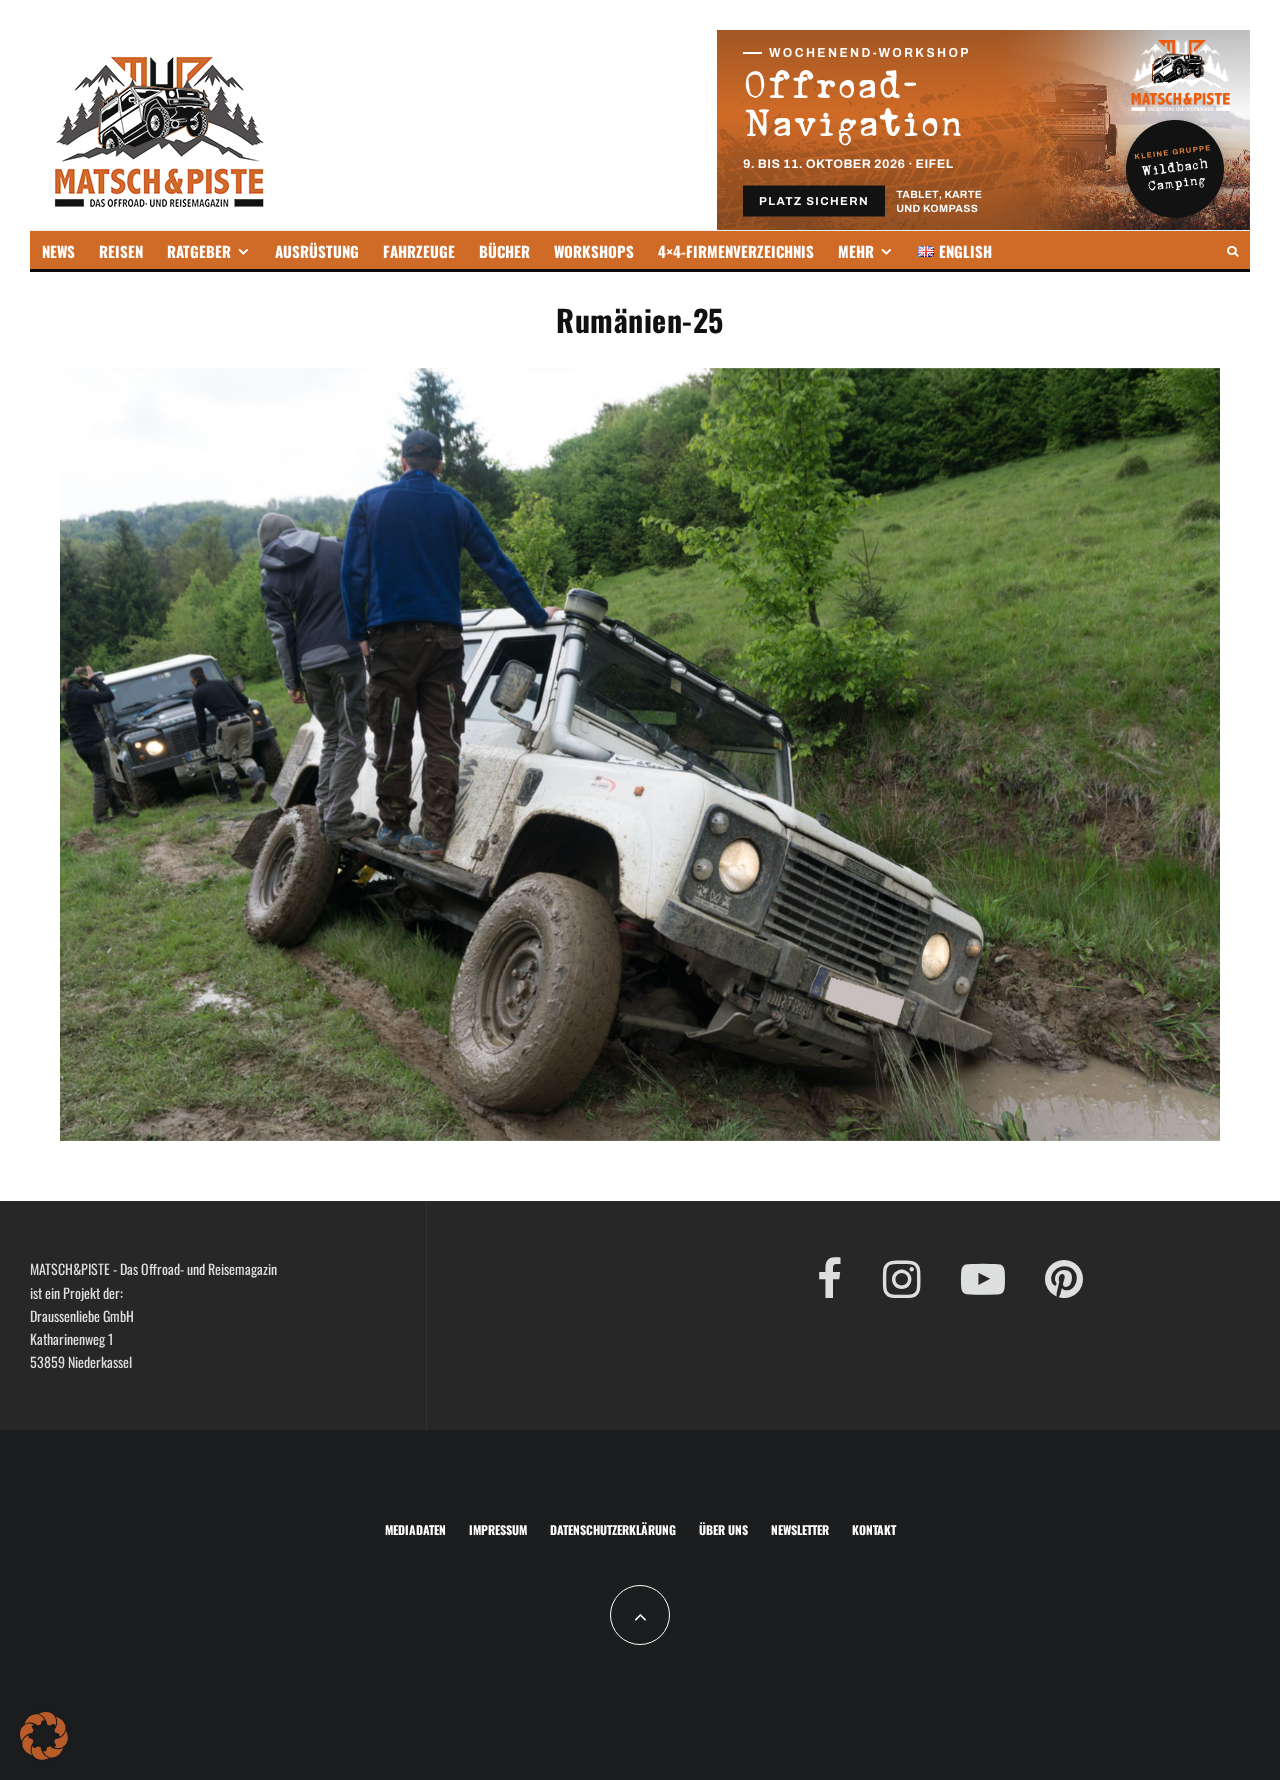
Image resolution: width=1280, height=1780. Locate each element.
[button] (44, 1736)
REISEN (121, 251)
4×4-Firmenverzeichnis (736, 251)
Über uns (723, 1529)
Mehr (856, 251)
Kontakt (874, 1529)
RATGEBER (199, 251)
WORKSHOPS (594, 251)
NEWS (58, 251)
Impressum (498, 1529)
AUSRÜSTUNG (317, 251)
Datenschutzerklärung (613, 1529)
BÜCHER (504, 251)
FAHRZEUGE (419, 251)
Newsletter (800, 1529)
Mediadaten (415, 1529)
